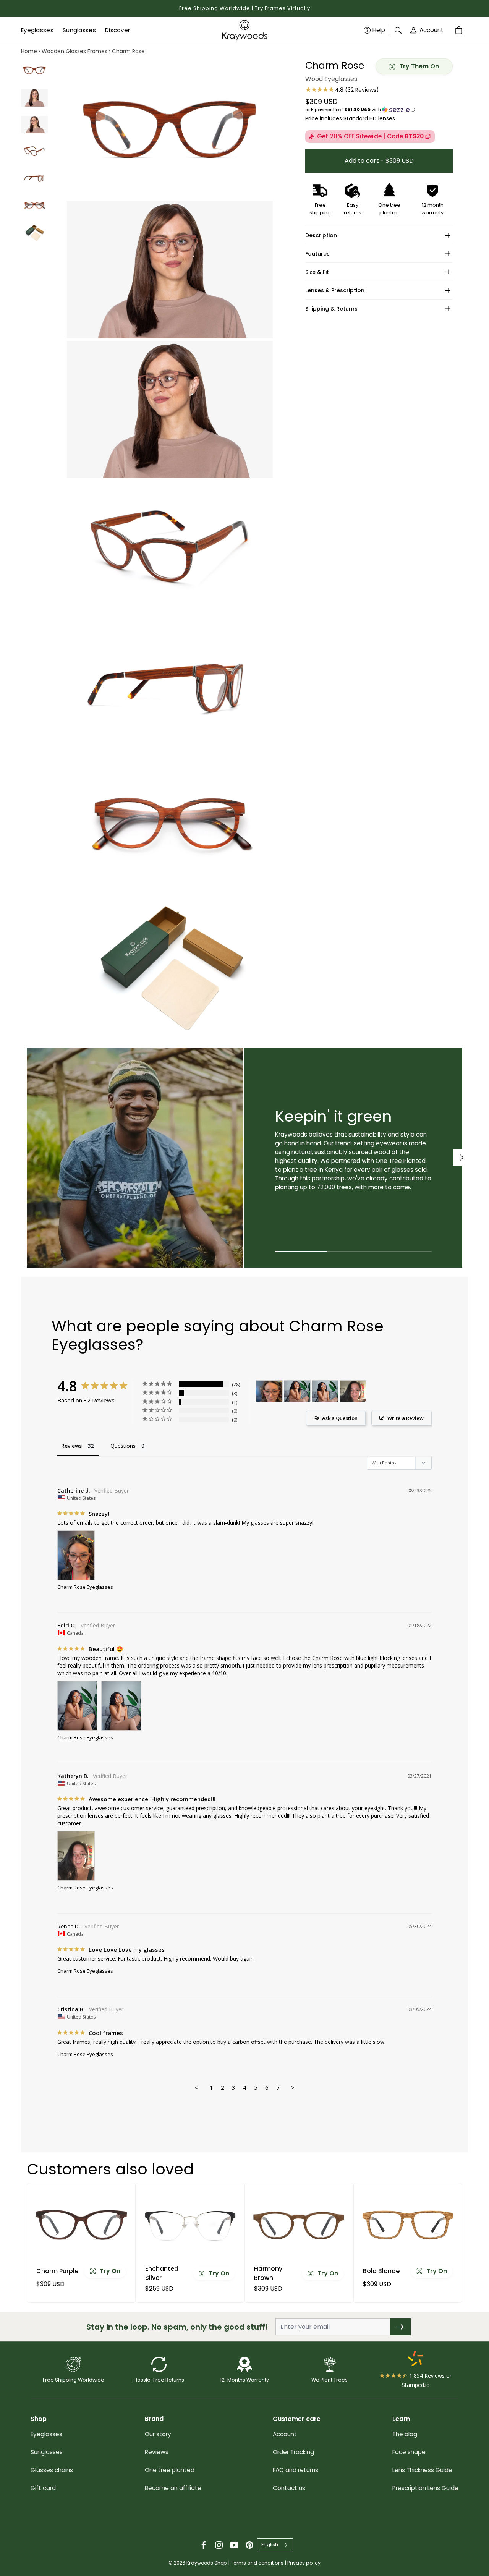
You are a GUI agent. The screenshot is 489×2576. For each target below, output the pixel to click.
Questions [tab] (123, 1446)
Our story (158, 2434)
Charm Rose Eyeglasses (85, 1587)
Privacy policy (304, 2563)
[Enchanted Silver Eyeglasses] (190, 2225)
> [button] (293, 2087)
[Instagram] (219, 2545)
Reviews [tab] (71, 1446)
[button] (379, 110)
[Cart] (460, 30)
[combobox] (275, 2545)
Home (29, 51)
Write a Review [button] (406, 1418)
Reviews (157, 2452)
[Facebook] (204, 2545)
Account (432, 30)
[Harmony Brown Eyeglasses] (299, 2225)
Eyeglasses (46, 2434)
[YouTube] (234, 2545)
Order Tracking (293, 2452)
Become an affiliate (173, 2488)
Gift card (43, 2488)
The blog (405, 2434)
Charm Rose (128, 51)
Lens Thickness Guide (422, 2470)
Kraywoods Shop (207, 2563)
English (270, 2544)
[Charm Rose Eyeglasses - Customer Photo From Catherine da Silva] (269, 1391)
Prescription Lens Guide (425, 2488)
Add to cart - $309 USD (379, 160)
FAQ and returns (296, 2470)
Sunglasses (47, 2452)
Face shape (409, 2452)
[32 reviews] (342, 90)
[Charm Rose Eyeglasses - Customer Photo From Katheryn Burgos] (353, 1391)
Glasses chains (52, 2470)
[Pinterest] (249, 2545)
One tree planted (170, 2470)
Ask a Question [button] (340, 1418)
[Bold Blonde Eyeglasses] (408, 2225)
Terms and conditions (257, 2563)
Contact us (289, 2488)
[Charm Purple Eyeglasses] (81, 2225)
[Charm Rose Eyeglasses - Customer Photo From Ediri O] (297, 1391)
